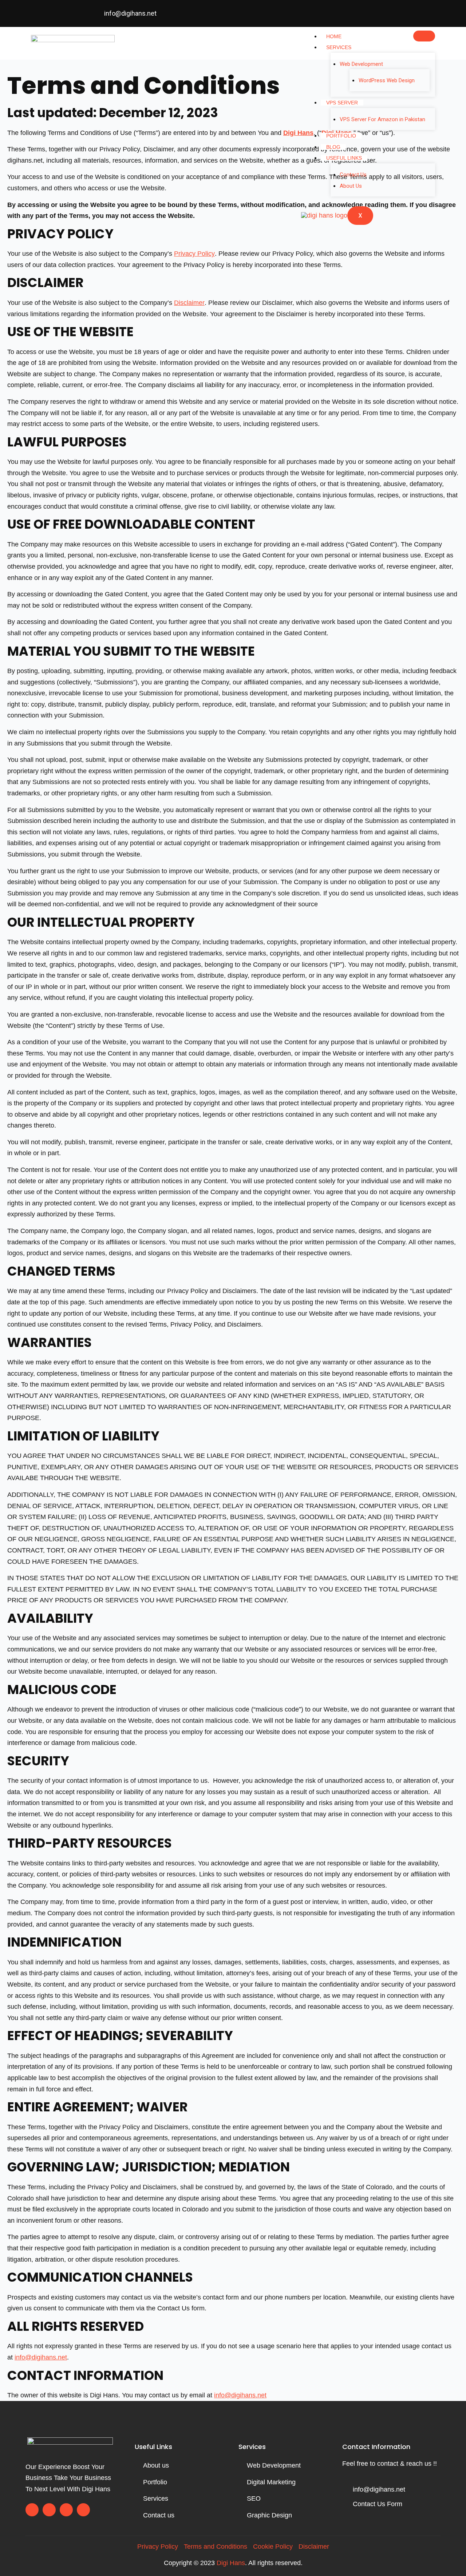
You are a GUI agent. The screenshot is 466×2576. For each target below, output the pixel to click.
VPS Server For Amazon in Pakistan (382, 119)
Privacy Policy (194, 254)
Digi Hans (231, 2563)
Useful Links (344, 158)
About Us (351, 186)
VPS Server (342, 103)
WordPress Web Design (387, 80)
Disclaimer (189, 303)
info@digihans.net (41, 2357)
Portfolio (341, 136)
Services (339, 47)
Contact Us (353, 175)
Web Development (361, 64)
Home (334, 36)
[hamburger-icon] (424, 36)
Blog (333, 147)
